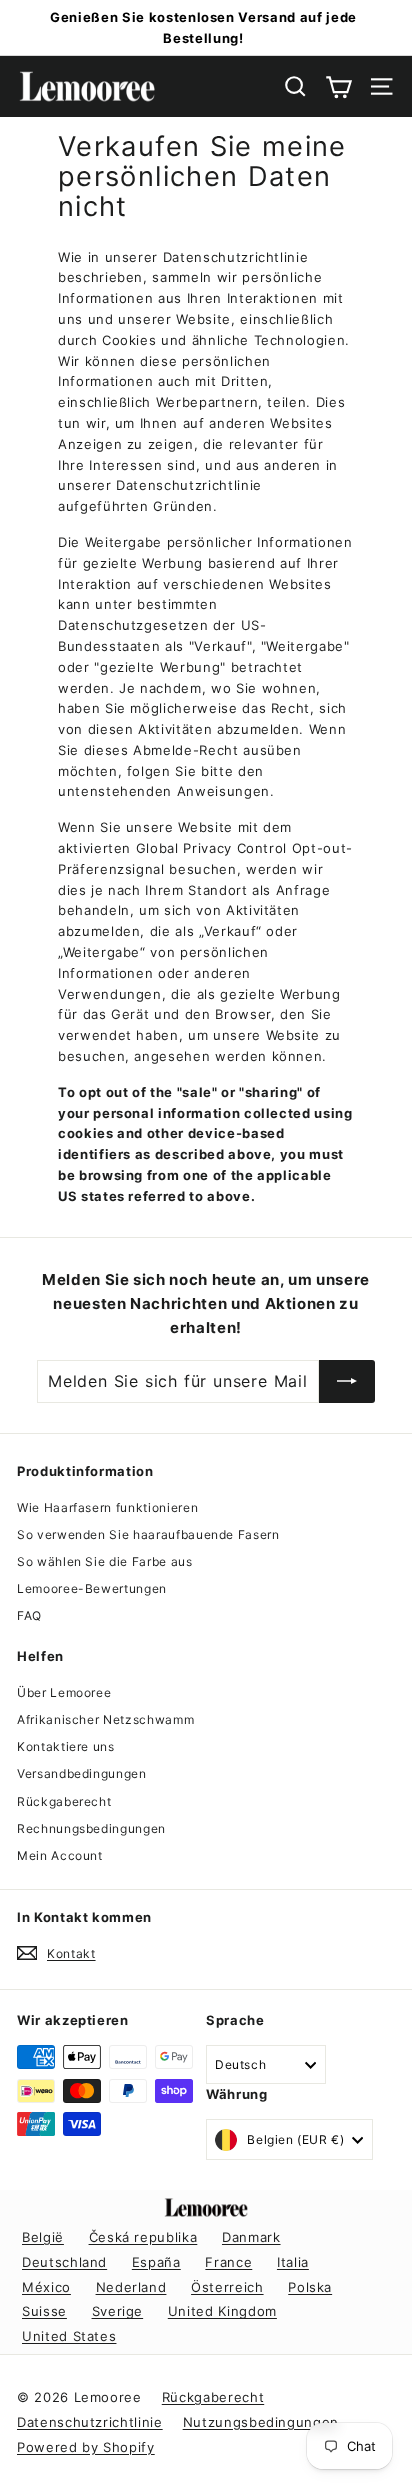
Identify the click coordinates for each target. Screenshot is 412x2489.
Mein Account (60, 1855)
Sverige (118, 2311)
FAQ (29, 1615)
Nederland (131, 2287)
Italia (293, 2262)
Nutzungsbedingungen (261, 2422)
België (43, 2237)
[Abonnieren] (347, 1382)
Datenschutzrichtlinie (90, 2422)
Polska (310, 2287)
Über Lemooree (64, 1692)
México (46, 2287)
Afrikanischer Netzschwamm (105, 1719)
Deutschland (64, 2262)
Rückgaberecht (64, 1801)
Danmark (251, 2237)
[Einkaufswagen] (338, 86)
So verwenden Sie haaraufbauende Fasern (148, 1534)
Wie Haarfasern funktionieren (107, 1507)
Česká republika (143, 2237)
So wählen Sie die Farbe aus (105, 1561)
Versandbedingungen (82, 1773)
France (228, 2262)
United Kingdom (222, 2311)
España (156, 2262)
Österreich (227, 2287)
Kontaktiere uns (66, 1746)
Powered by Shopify (86, 2447)
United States (69, 2336)
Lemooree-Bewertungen (92, 1588)
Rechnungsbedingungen (91, 1828)
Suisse (44, 2311)
